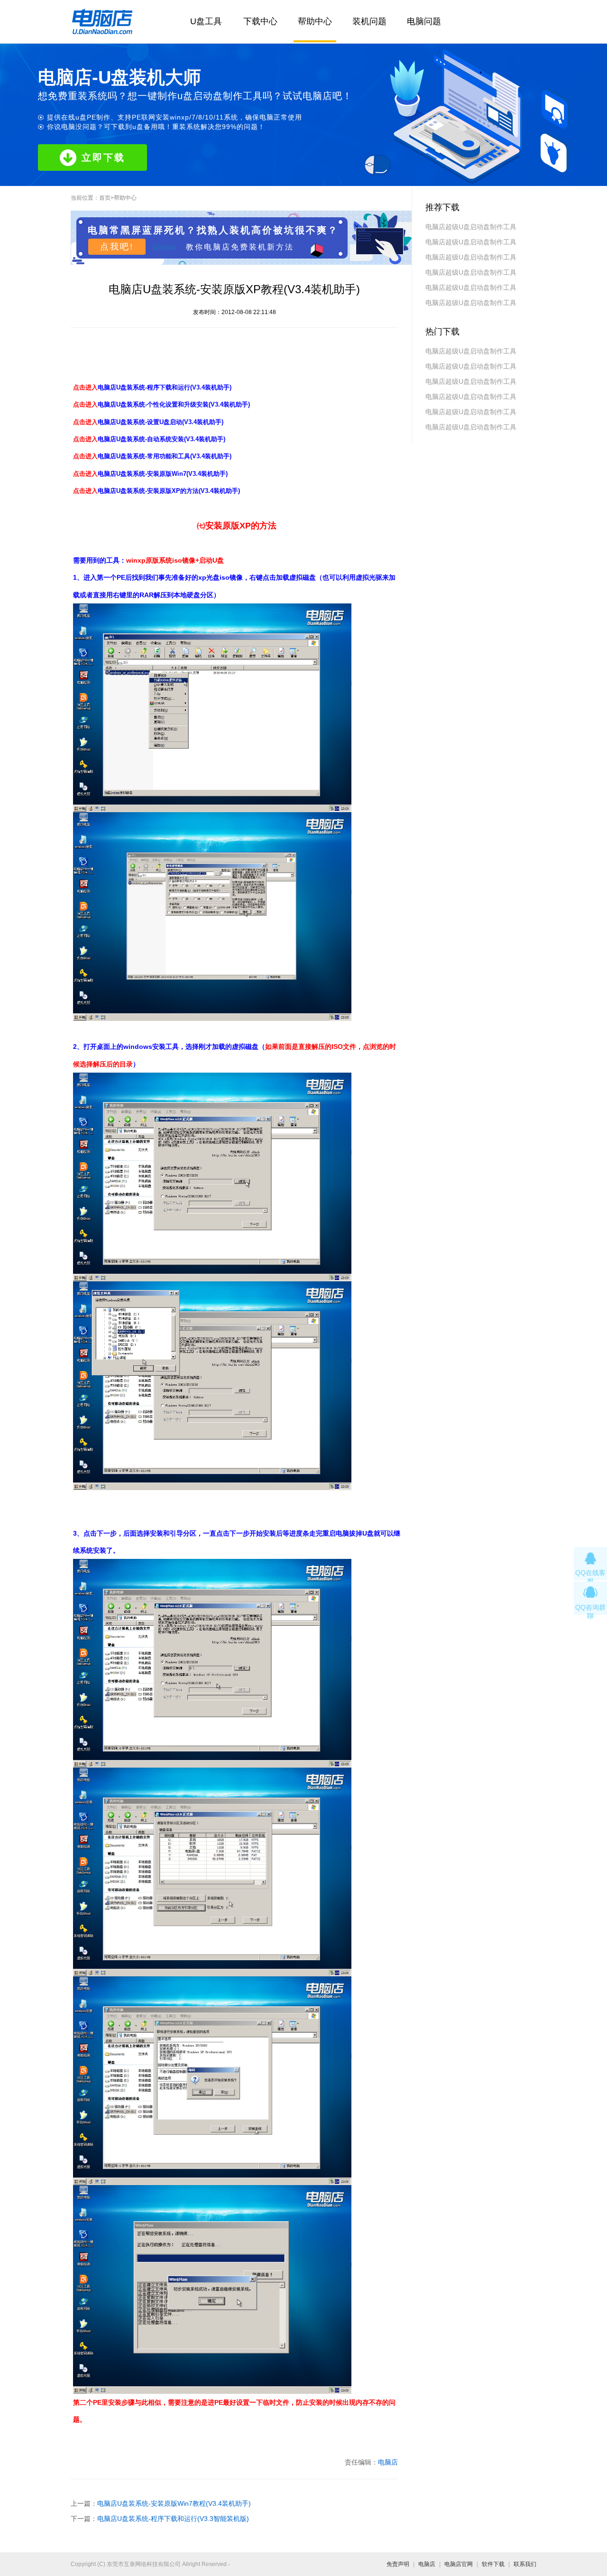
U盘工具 (206, 21)
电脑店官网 (459, 2564)
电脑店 (388, 2462)
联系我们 (525, 2564)
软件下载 (493, 2564)
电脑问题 (424, 21)
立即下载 (103, 158)
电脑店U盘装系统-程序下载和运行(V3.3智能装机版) (173, 2519)
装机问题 (369, 21)
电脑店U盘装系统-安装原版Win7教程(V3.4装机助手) (174, 2503)
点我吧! (117, 247)
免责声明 (398, 2564)
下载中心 (260, 21)
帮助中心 (315, 21)
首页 (105, 198)
